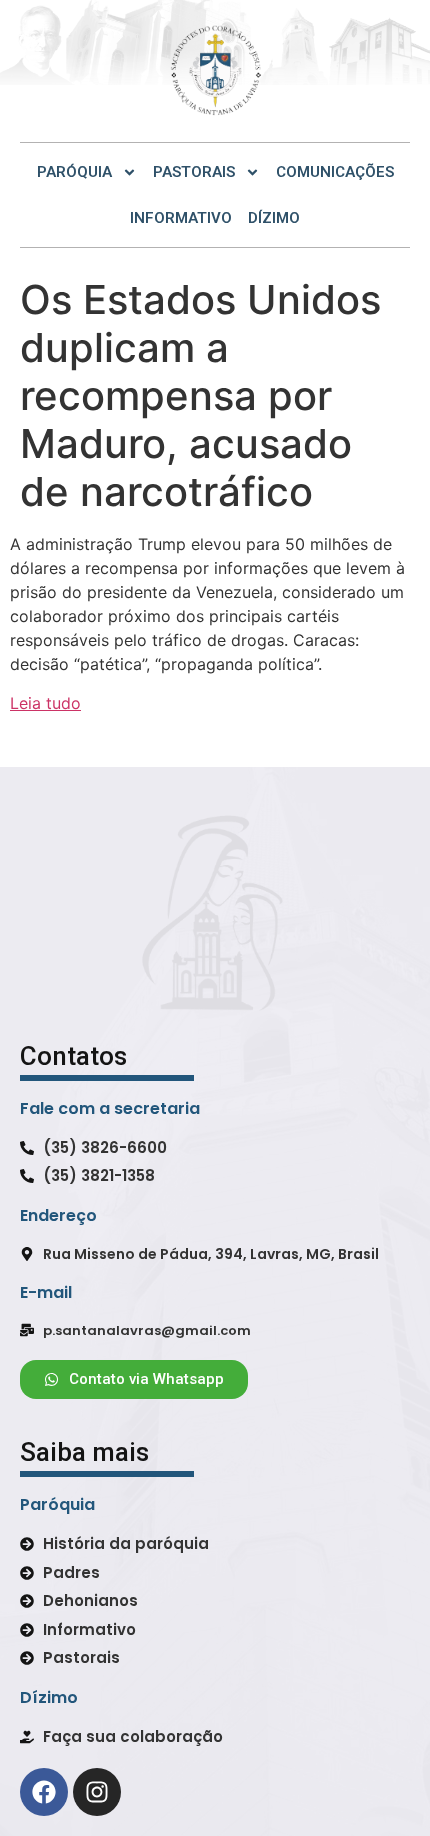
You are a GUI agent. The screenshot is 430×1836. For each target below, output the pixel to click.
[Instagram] (97, 1792)
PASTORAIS (194, 172)
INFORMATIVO (181, 218)
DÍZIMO (274, 218)
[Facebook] (44, 1792)
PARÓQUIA (74, 172)
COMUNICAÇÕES (335, 172)
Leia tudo (45, 703)
